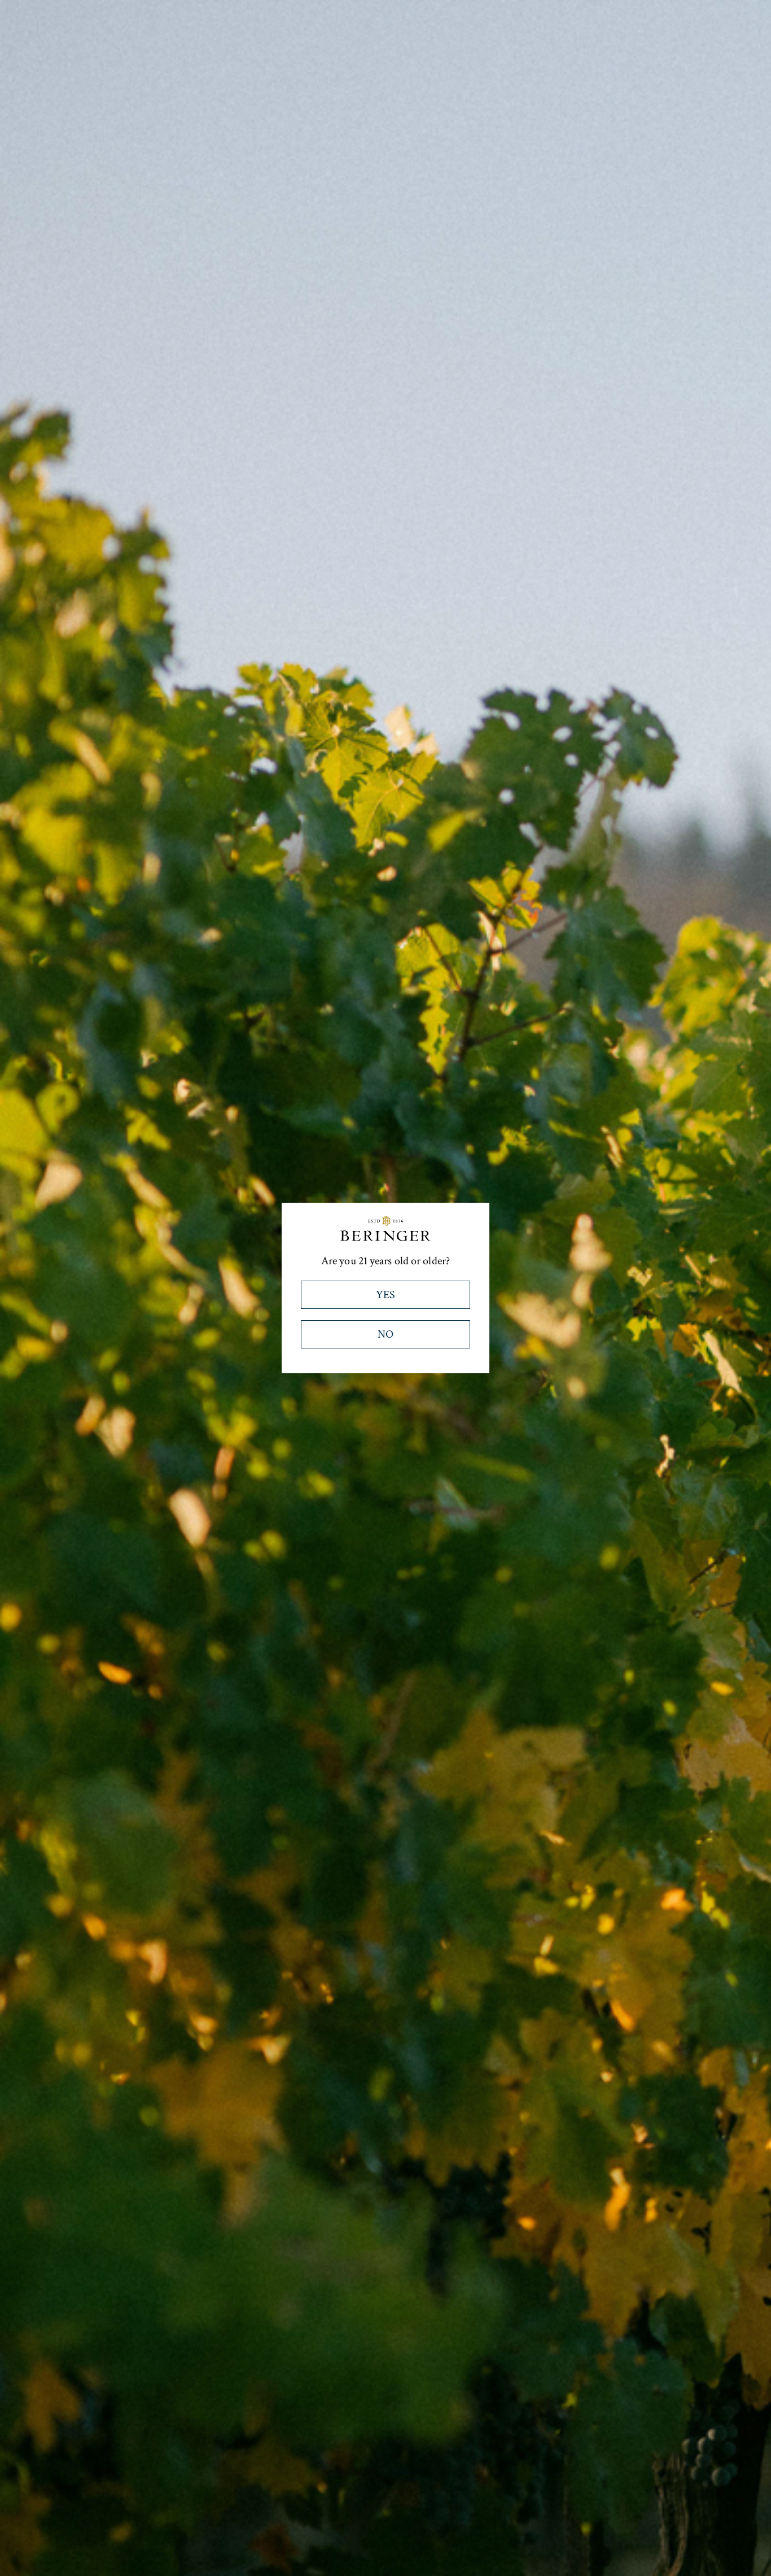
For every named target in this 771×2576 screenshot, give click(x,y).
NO (385, 1334)
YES (385, 1295)
